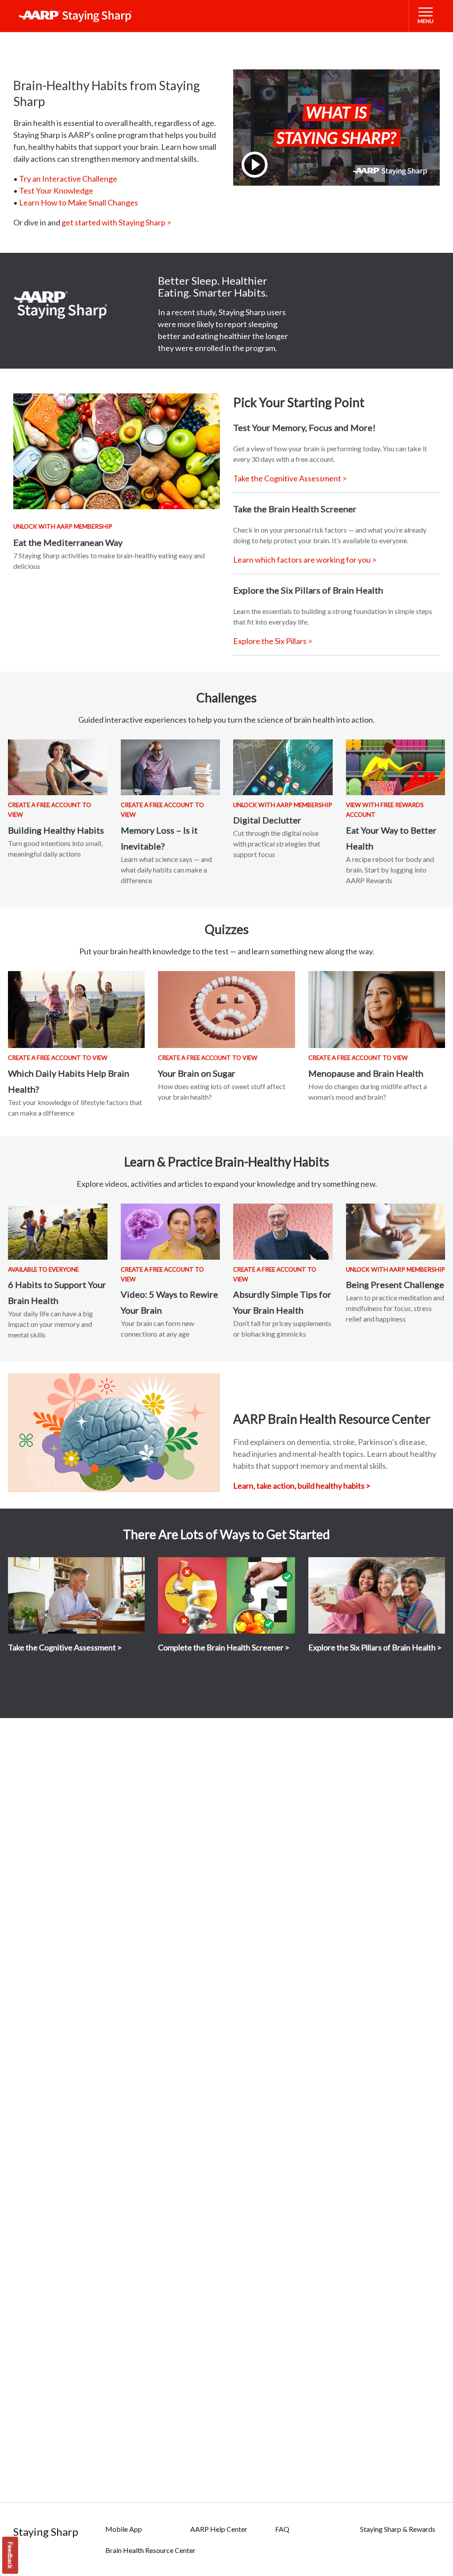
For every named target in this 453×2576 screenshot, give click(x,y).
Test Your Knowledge (56, 191)
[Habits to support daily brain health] (58, 1231)
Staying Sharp (46, 2532)
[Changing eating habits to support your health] (396, 767)
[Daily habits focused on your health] (58, 767)
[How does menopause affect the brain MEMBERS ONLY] (377, 1010)
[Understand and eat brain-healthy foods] (117, 452)
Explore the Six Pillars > (273, 641)
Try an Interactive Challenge (68, 179)
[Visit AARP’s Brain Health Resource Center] (114, 1433)
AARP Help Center (219, 2529)
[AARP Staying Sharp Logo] (75, 16)
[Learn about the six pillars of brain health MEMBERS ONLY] (377, 1596)
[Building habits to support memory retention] (171, 767)
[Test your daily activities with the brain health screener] (226, 1596)
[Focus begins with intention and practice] (283, 767)
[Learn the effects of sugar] (226, 1010)
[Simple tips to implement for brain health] (283, 1231)
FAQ (282, 2529)
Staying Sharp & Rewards (398, 2529)
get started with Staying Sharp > (116, 222)
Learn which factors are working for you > (305, 560)
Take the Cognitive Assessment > (290, 478)
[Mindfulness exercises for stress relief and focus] (396, 1231)
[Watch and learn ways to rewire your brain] (171, 1231)
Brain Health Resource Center (150, 2550)
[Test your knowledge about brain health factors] (76, 1010)
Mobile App (124, 2529)
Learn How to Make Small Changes (79, 202)
